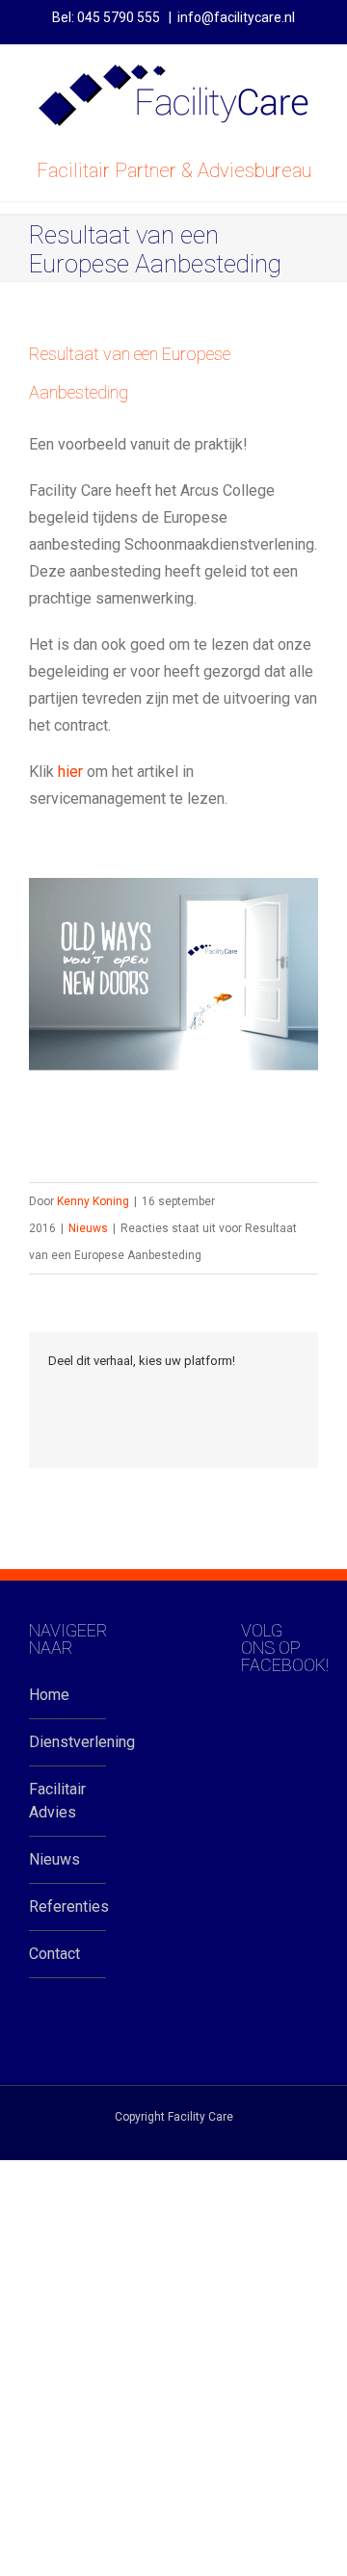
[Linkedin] (208, 1394)
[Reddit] (239, 1394)
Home (49, 1695)
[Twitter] (85, 1394)
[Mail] (54, 1421)
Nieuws (88, 1228)
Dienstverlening (67, 1742)
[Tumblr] (147, 1394)
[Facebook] (54, 1394)
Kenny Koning (93, 1201)
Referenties (67, 1906)
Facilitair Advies (57, 1801)
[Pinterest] (116, 1394)
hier (70, 772)
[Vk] (270, 1394)
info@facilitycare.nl (236, 17)
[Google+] (177, 1394)
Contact (54, 1954)
